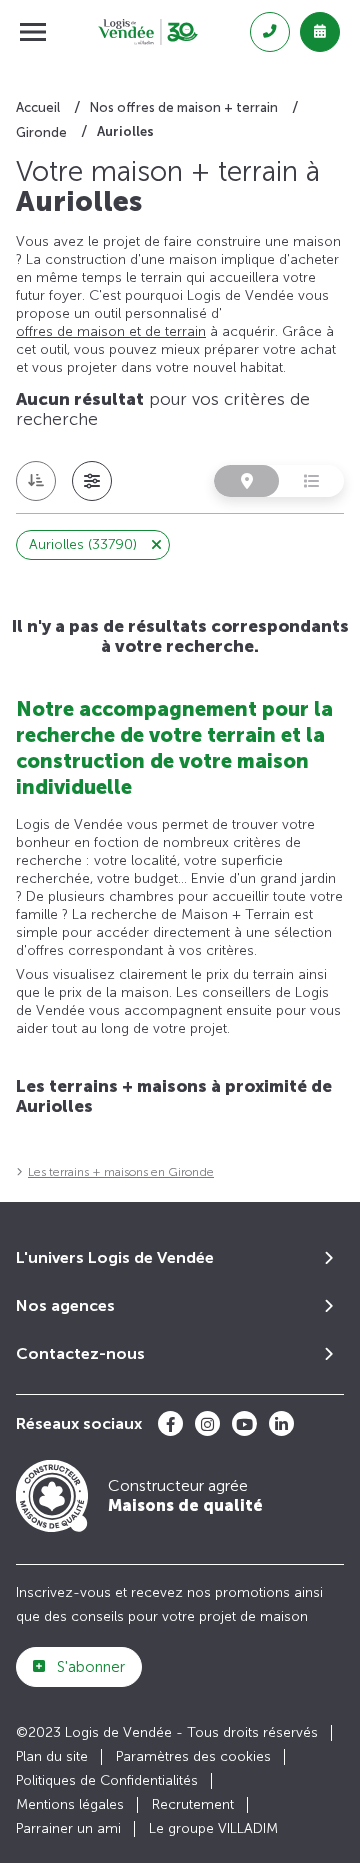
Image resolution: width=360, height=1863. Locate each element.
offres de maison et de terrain (111, 331)
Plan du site (52, 1756)
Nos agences (65, 1305)
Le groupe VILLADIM (213, 1828)
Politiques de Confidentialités (107, 1780)
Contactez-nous (80, 1353)
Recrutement (193, 1804)
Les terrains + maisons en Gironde (121, 1172)
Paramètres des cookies (193, 1756)
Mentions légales (70, 1804)
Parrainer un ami (68, 1828)
